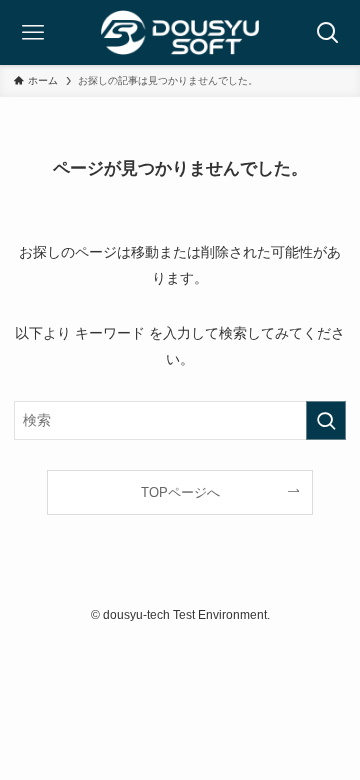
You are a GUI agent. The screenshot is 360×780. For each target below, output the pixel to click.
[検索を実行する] (326, 420)
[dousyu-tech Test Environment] (180, 32)
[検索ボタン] (327, 32)
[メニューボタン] (32, 32)
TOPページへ (180, 492)
